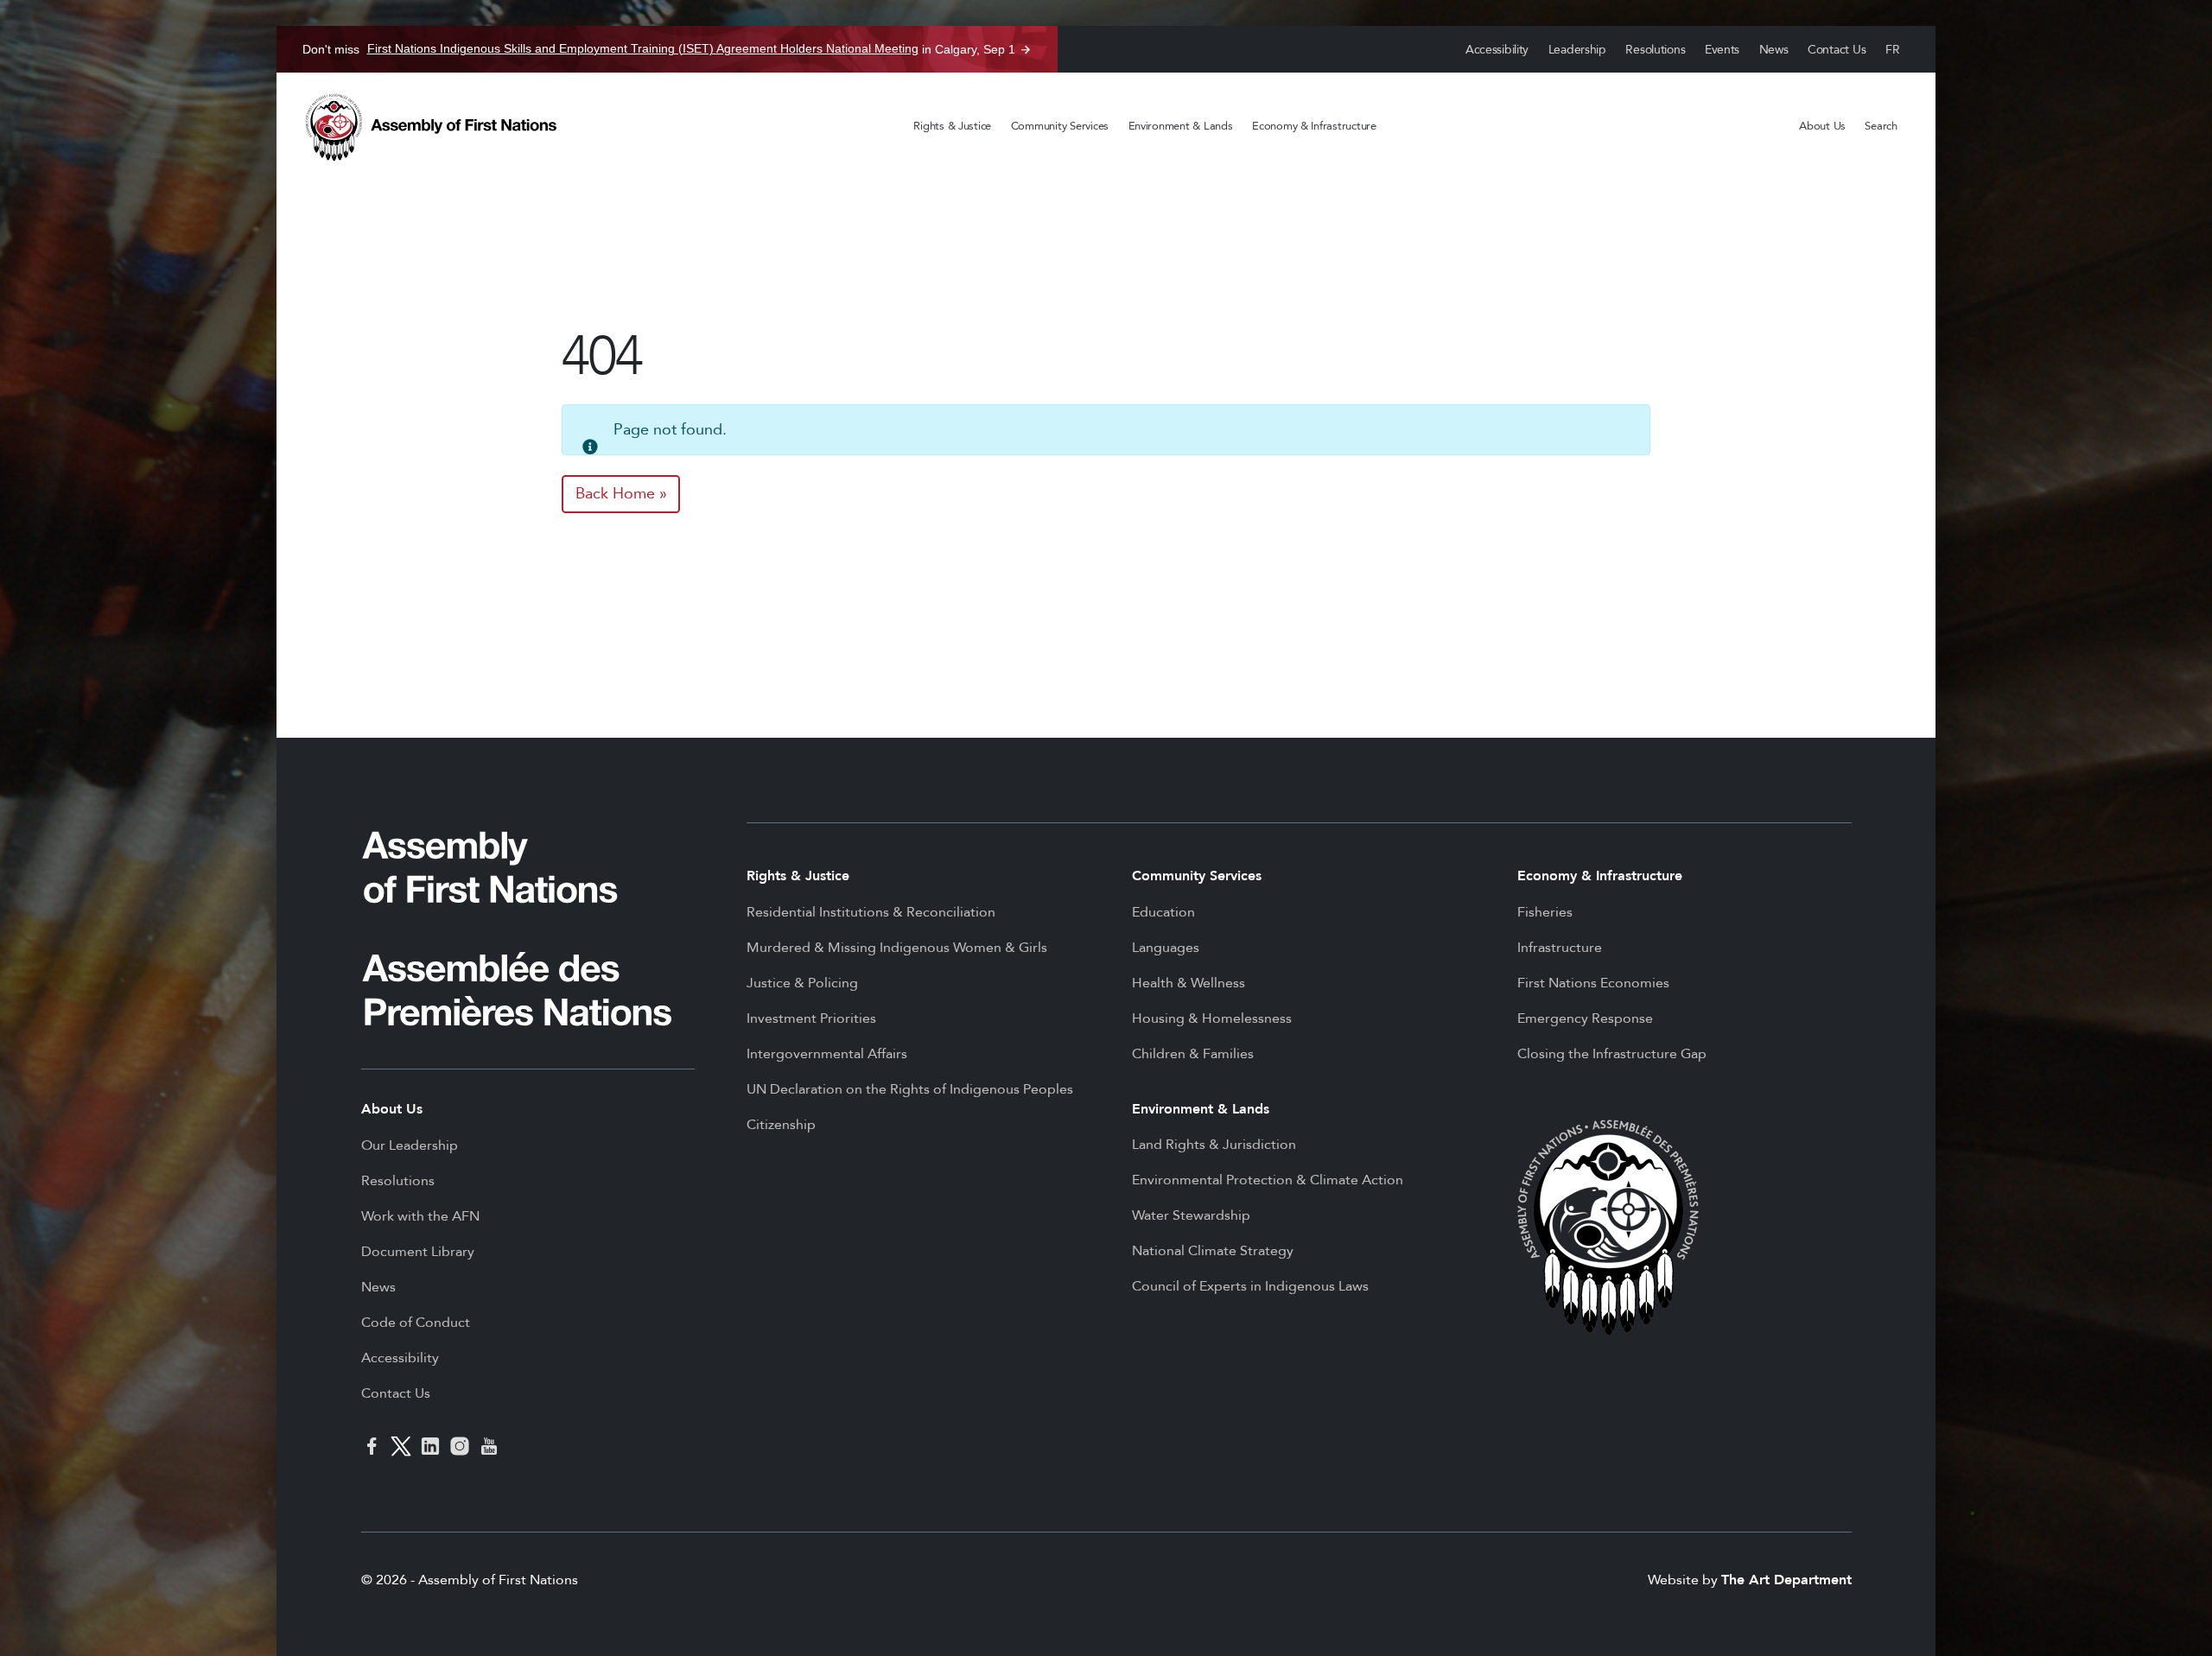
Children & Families (1193, 1054)
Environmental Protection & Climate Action (1268, 1180)
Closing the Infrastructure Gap (1612, 1054)
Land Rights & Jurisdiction (1214, 1145)
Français (1893, 50)
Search (1881, 126)
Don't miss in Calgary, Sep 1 (659, 49)
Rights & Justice (952, 126)
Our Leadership (410, 1145)
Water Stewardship (1191, 1215)
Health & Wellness (1189, 983)
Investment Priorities (811, 1018)
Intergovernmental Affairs (827, 1054)
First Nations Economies (1593, 983)
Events (1722, 50)
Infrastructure (1560, 948)
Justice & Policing (802, 983)
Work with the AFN (420, 1216)
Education (1163, 912)
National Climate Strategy (1213, 1251)
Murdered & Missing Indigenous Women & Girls (897, 948)
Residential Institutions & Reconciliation (871, 912)
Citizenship (781, 1125)
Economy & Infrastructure (1314, 126)
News (1774, 50)
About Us (1822, 126)
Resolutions (1655, 50)
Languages (1166, 948)
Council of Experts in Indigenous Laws (1250, 1286)
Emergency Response (1585, 1018)
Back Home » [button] (621, 494)
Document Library (418, 1252)
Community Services (1060, 126)
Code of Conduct (416, 1323)
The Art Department (1786, 1580)
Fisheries (1545, 912)
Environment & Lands (1181, 126)
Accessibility (1497, 50)
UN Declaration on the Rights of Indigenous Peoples (910, 1089)
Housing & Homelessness (1212, 1018)
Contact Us (1837, 50)
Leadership (1577, 50)
